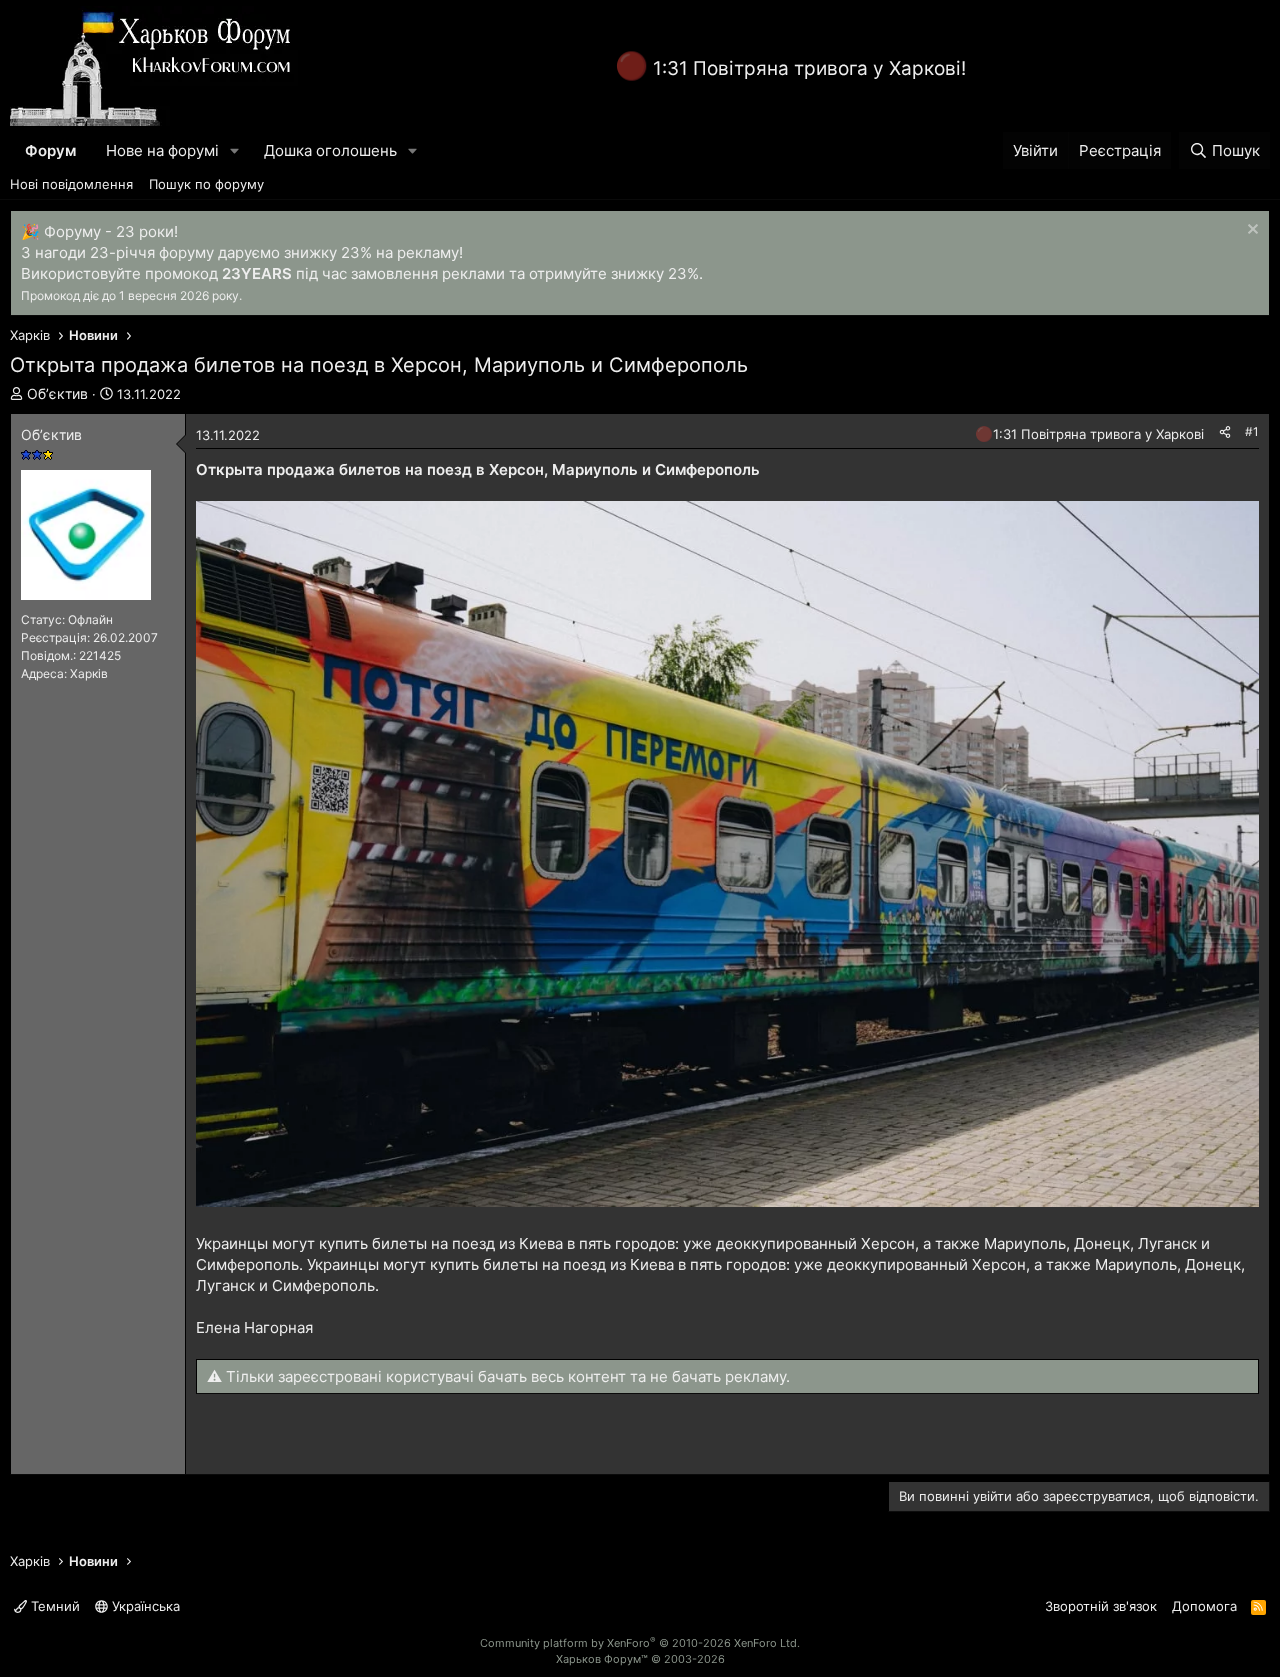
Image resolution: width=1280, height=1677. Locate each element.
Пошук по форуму (206, 184)
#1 (1252, 431)
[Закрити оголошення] (1250, 231)
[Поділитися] (1225, 432)
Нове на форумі (162, 150)
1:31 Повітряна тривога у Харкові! (809, 68)
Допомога (1204, 1606)
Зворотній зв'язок (1101, 1606)
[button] (235, 150)
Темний (53, 1606)
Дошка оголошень (330, 150)
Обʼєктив (57, 393)
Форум (50, 150)
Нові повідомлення (71, 184)
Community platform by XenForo (640, 1643)
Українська (144, 1606)
